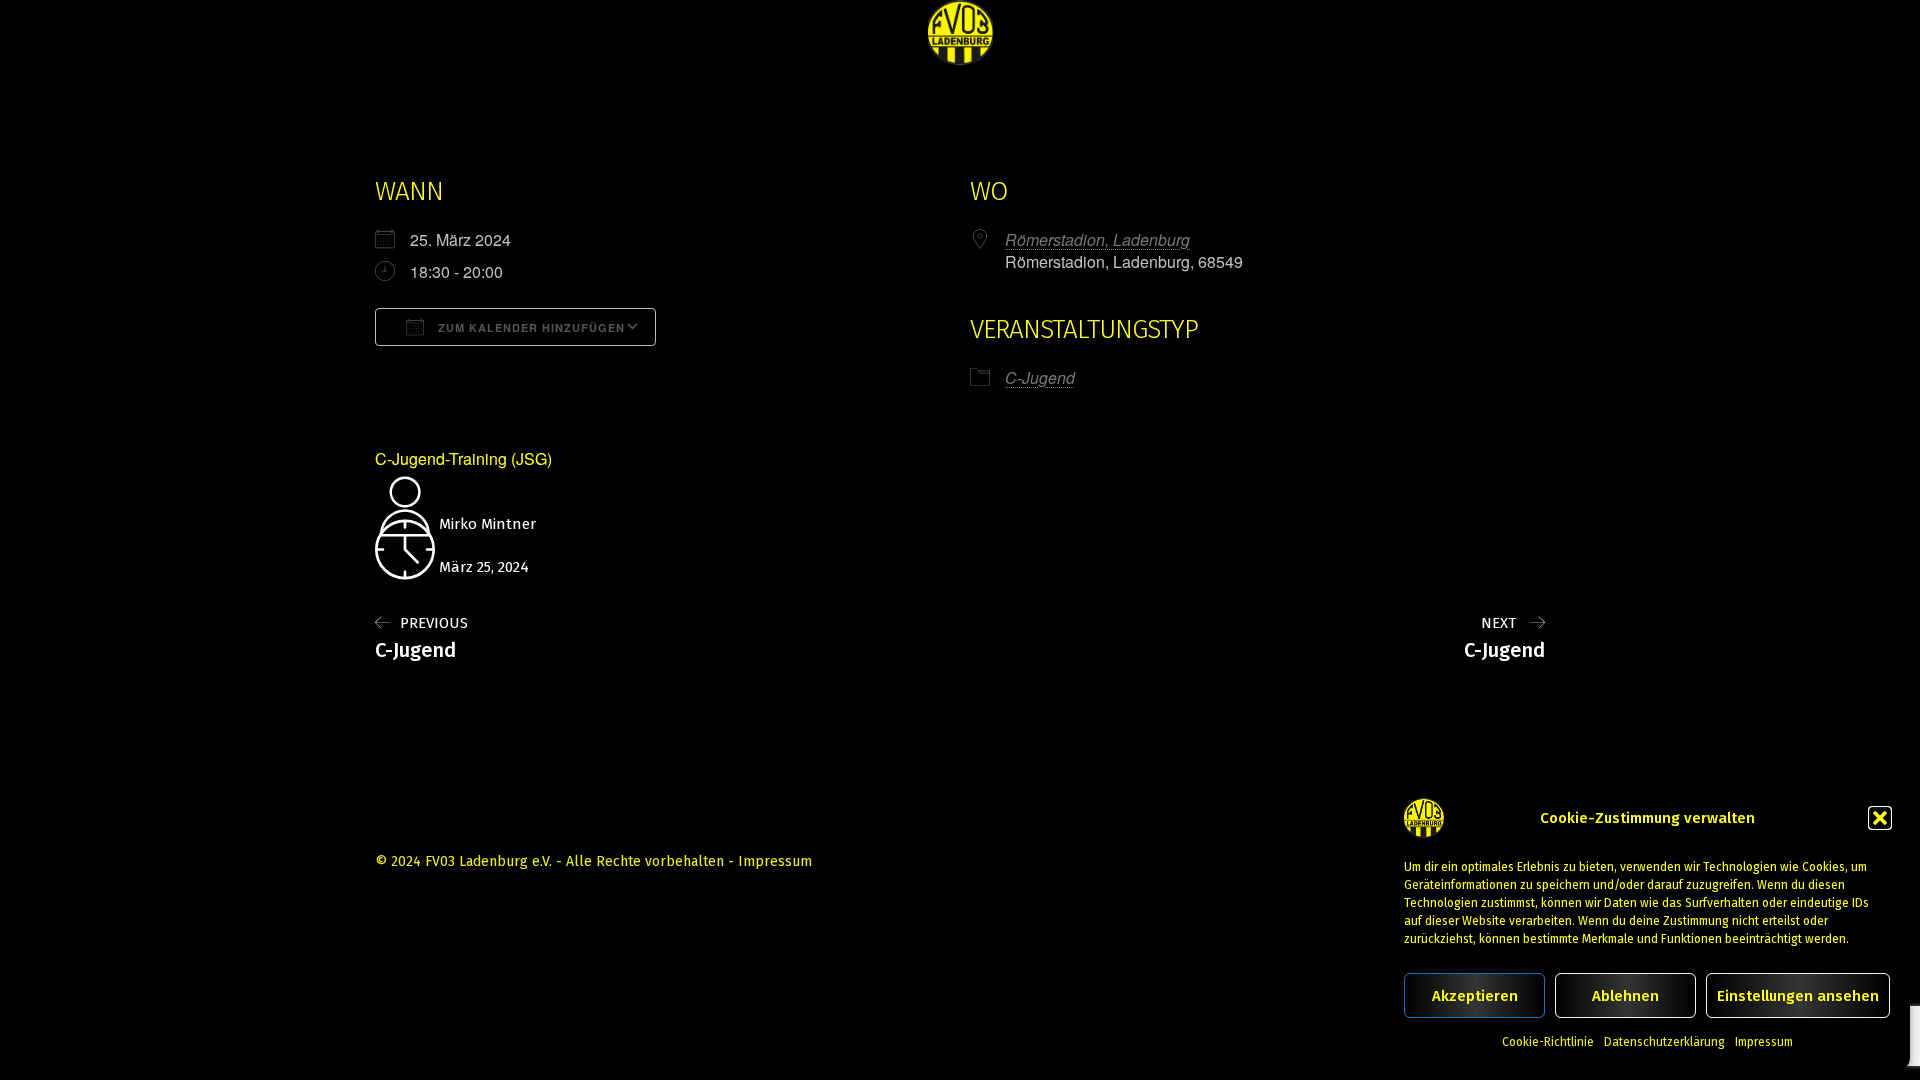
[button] (1880, 818)
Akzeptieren (1475, 996)
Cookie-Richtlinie (1548, 1042)
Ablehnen (1625, 996)
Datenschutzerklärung (1664, 1042)
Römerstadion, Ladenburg (1097, 239)
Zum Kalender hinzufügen (529, 327)
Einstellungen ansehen (1798, 996)
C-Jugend (1040, 377)
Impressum (1764, 1042)
